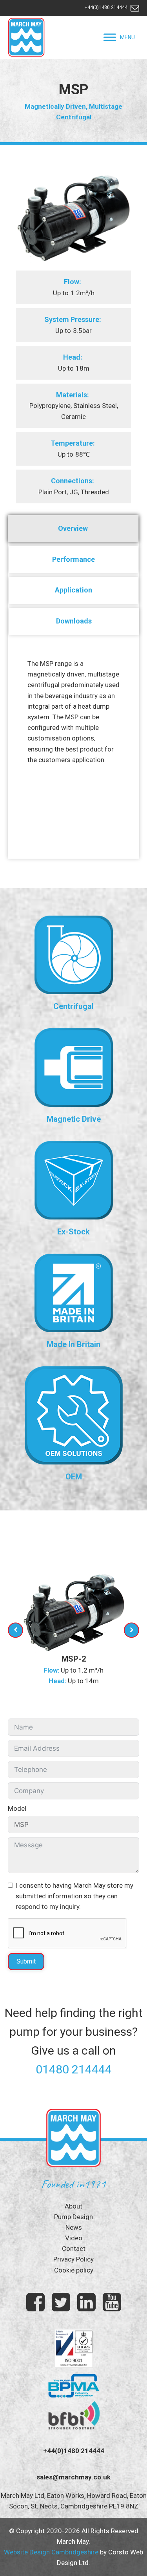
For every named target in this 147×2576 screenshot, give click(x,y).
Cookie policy (74, 2270)
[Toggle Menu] (110, 37)
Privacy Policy (73, 2259)
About (73, 2206)
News (74, 2227)
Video (74, 2238)
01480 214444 (74, 2069)
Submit (26, 1961)
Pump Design (73, 2217)
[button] (127, 37)
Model (17, 1808)
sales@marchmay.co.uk (73, 2477)
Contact (74, 2249)
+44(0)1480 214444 (106, 7)
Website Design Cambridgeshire (51, 2552)
